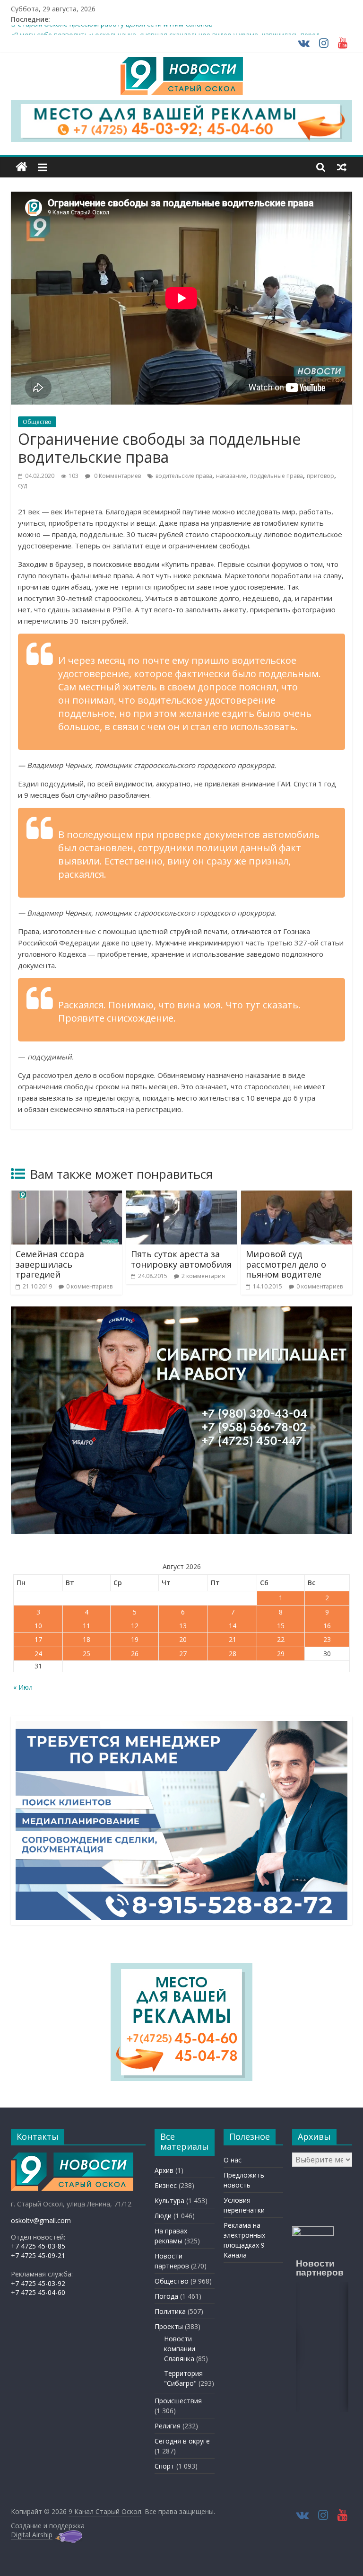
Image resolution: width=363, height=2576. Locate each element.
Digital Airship (32, 2535)
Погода (166, 2296)
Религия (168, 2426)
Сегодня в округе (182, 2441)
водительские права (184, 476)
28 (233, 1654)
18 (86, 1639)
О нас (233, 2160)
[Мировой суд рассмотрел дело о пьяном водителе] (297, 1196)
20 (183, 1639)
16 (327, 1626)
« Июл (23, 1687)
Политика (170, 2311)
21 (233, 1639)
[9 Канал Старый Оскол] (22, 167)
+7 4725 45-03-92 (38, 2283)
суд (22, 485)
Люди (163, 2216)
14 (233, 1626)
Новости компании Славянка (180, 2349)
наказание (231, 476)
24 (38, 1654)
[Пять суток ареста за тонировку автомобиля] (182, 1196)
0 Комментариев (117, 476)
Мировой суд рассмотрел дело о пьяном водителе (286, 1264)
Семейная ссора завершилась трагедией (50, 1264)
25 (86, 1654)
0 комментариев (89, 1286)
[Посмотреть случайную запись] (342, 167)
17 (38, 1639)
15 (281, 1626)
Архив (164, 2170)
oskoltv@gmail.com (41, 2220)
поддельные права (277, 476)
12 (135, 1626)
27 (183, 1654)
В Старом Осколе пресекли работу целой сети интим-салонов (112, 30)
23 (327, 1639)
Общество (37, 422)
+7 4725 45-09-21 (38, 2255)
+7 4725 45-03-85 (38, 2246)
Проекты (169, 2326)
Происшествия (178, 2401)
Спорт (164, 2466)
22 (281, 1639)
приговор (320, 476)
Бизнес (166, 2185)
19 (135, 1639)
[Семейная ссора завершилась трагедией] (66, 1196)
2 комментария (203, 1276)
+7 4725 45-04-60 (38, 2292)
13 (183, 1626)
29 (281, 1654)
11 (86, 1626)
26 (135, 1654)
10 (38, 1626)
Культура (169, 2201)
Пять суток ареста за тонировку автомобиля (181, 1259)
